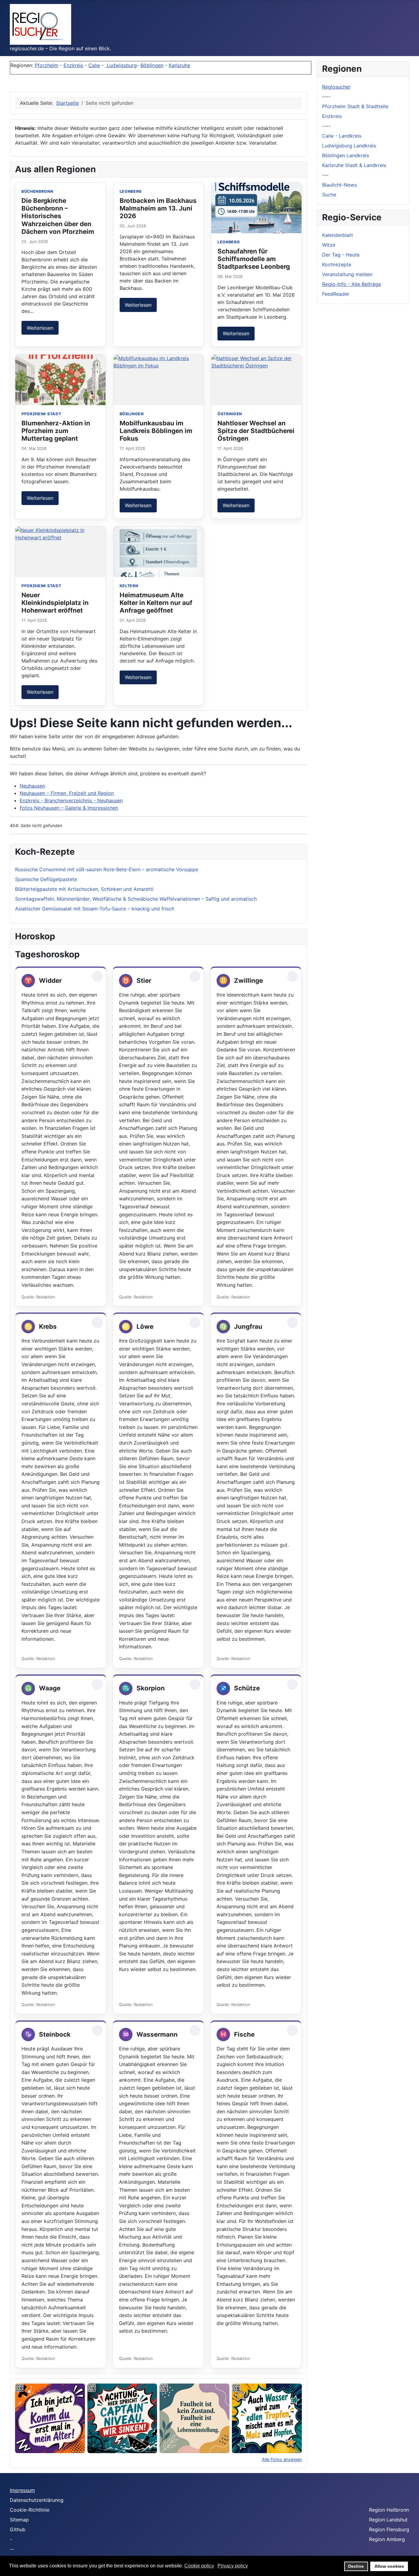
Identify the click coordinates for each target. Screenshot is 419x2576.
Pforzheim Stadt (41, 414)
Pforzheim (46, 65)
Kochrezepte (337, 264)
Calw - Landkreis (342, 136)
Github (18, 2529)
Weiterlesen (40, 328)
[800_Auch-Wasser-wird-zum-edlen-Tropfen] (267, 2418)
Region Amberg (387, 2539)
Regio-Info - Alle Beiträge (352, 284)
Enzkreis (73, 65)
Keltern (129, 586)
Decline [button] (356, 2566)
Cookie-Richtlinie (30, 2510)
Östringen (230, 414)
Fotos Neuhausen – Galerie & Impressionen (69, 808)
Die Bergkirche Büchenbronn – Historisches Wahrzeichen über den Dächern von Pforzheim (58, 216)
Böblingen (152, 65)
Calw (94, 65)
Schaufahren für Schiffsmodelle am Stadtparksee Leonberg (254, 259)
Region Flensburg (389, 2529)
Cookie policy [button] (199, 2566)
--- (325, 175)
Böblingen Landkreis (346, 155)
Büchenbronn (37, 191)
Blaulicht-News (339, 185)
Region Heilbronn (389, 2510)
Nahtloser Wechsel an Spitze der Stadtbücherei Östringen (256, 431)
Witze (329, 245)
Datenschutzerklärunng (37, 2500)
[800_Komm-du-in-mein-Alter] (50, 2418)
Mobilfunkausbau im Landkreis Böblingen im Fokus (156, 431)
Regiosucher (336, 87)
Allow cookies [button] (389, 2566)
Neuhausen (32, 786)
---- (326, 97)
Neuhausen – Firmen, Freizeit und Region (67, 793)
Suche (329, 195)
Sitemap (19, 2520)
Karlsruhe (179, 65)
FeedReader (336, 294)
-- (12, 2549)
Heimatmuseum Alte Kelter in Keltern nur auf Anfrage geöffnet (156, 603)
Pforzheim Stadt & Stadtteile (355, 106)
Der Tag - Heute (341, 255)
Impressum (22, 2490)
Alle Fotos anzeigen (282, 2459)
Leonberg (131, 191)
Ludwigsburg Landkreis (349, 146)
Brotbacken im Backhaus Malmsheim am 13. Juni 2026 (158, 208)
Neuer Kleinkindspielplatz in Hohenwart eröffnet (55, 603)
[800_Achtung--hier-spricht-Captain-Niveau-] (122, 2418)
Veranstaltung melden (347, 274)
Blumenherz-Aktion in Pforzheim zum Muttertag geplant (56, 431)
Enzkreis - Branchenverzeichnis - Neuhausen (71, 800)
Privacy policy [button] (233, 2566)
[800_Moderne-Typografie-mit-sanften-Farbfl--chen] (194, 2418)
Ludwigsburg (121, 65)
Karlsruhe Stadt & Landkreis (354, 165)
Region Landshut (388, 2520)
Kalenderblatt (338, 235)
